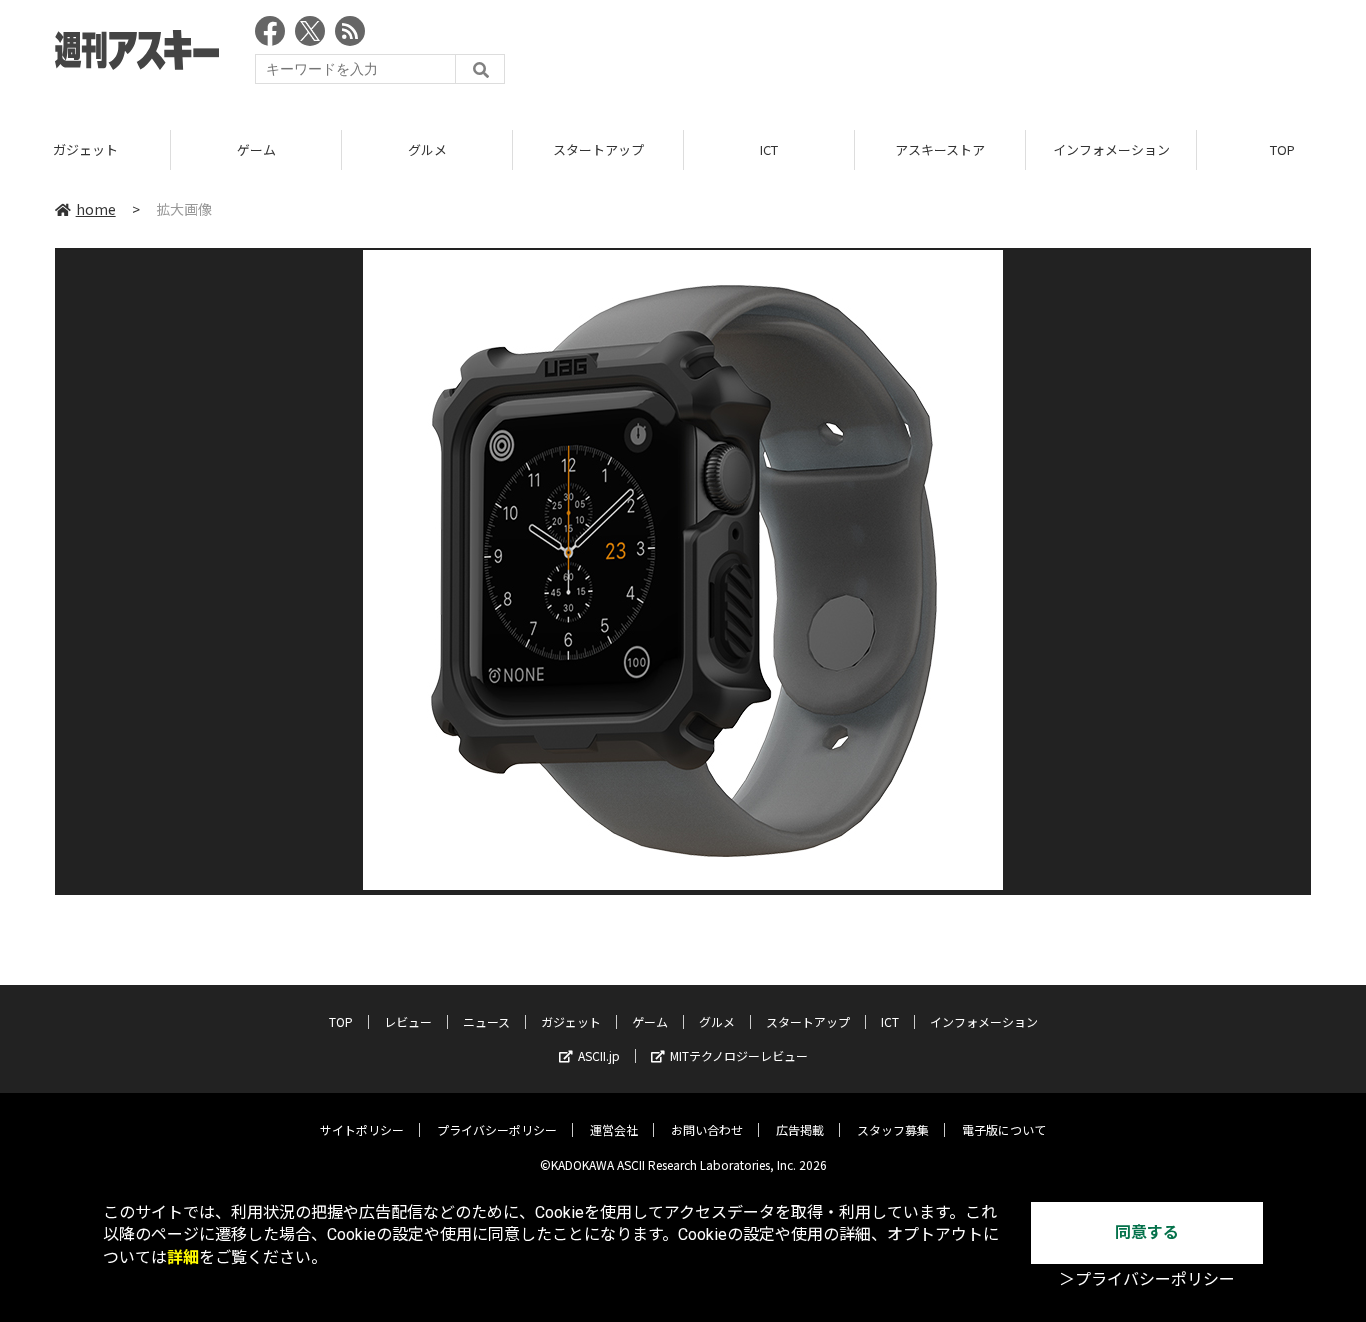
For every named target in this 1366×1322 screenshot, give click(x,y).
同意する (1147, 1232)
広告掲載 (800, 1129)
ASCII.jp (599, 1055)
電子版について (1004, 1129)
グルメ (427, 149)
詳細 (183, 1257)
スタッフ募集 (893, 1129)
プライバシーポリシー (497, 1129)
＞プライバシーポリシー (1147, 1279)
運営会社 (614, 1129)
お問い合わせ (707, 1129)
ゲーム (256, 149)
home (96, 209)
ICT (769, 149)
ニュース (486, 1021)
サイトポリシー (362, 1129)
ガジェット (85, 149)
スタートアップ (598, 149)
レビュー (408, 1021)
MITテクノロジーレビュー (739, 1055)
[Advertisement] (947, 55)
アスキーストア (940, 149)
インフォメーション (1111, 149)
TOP (341, 1021)
